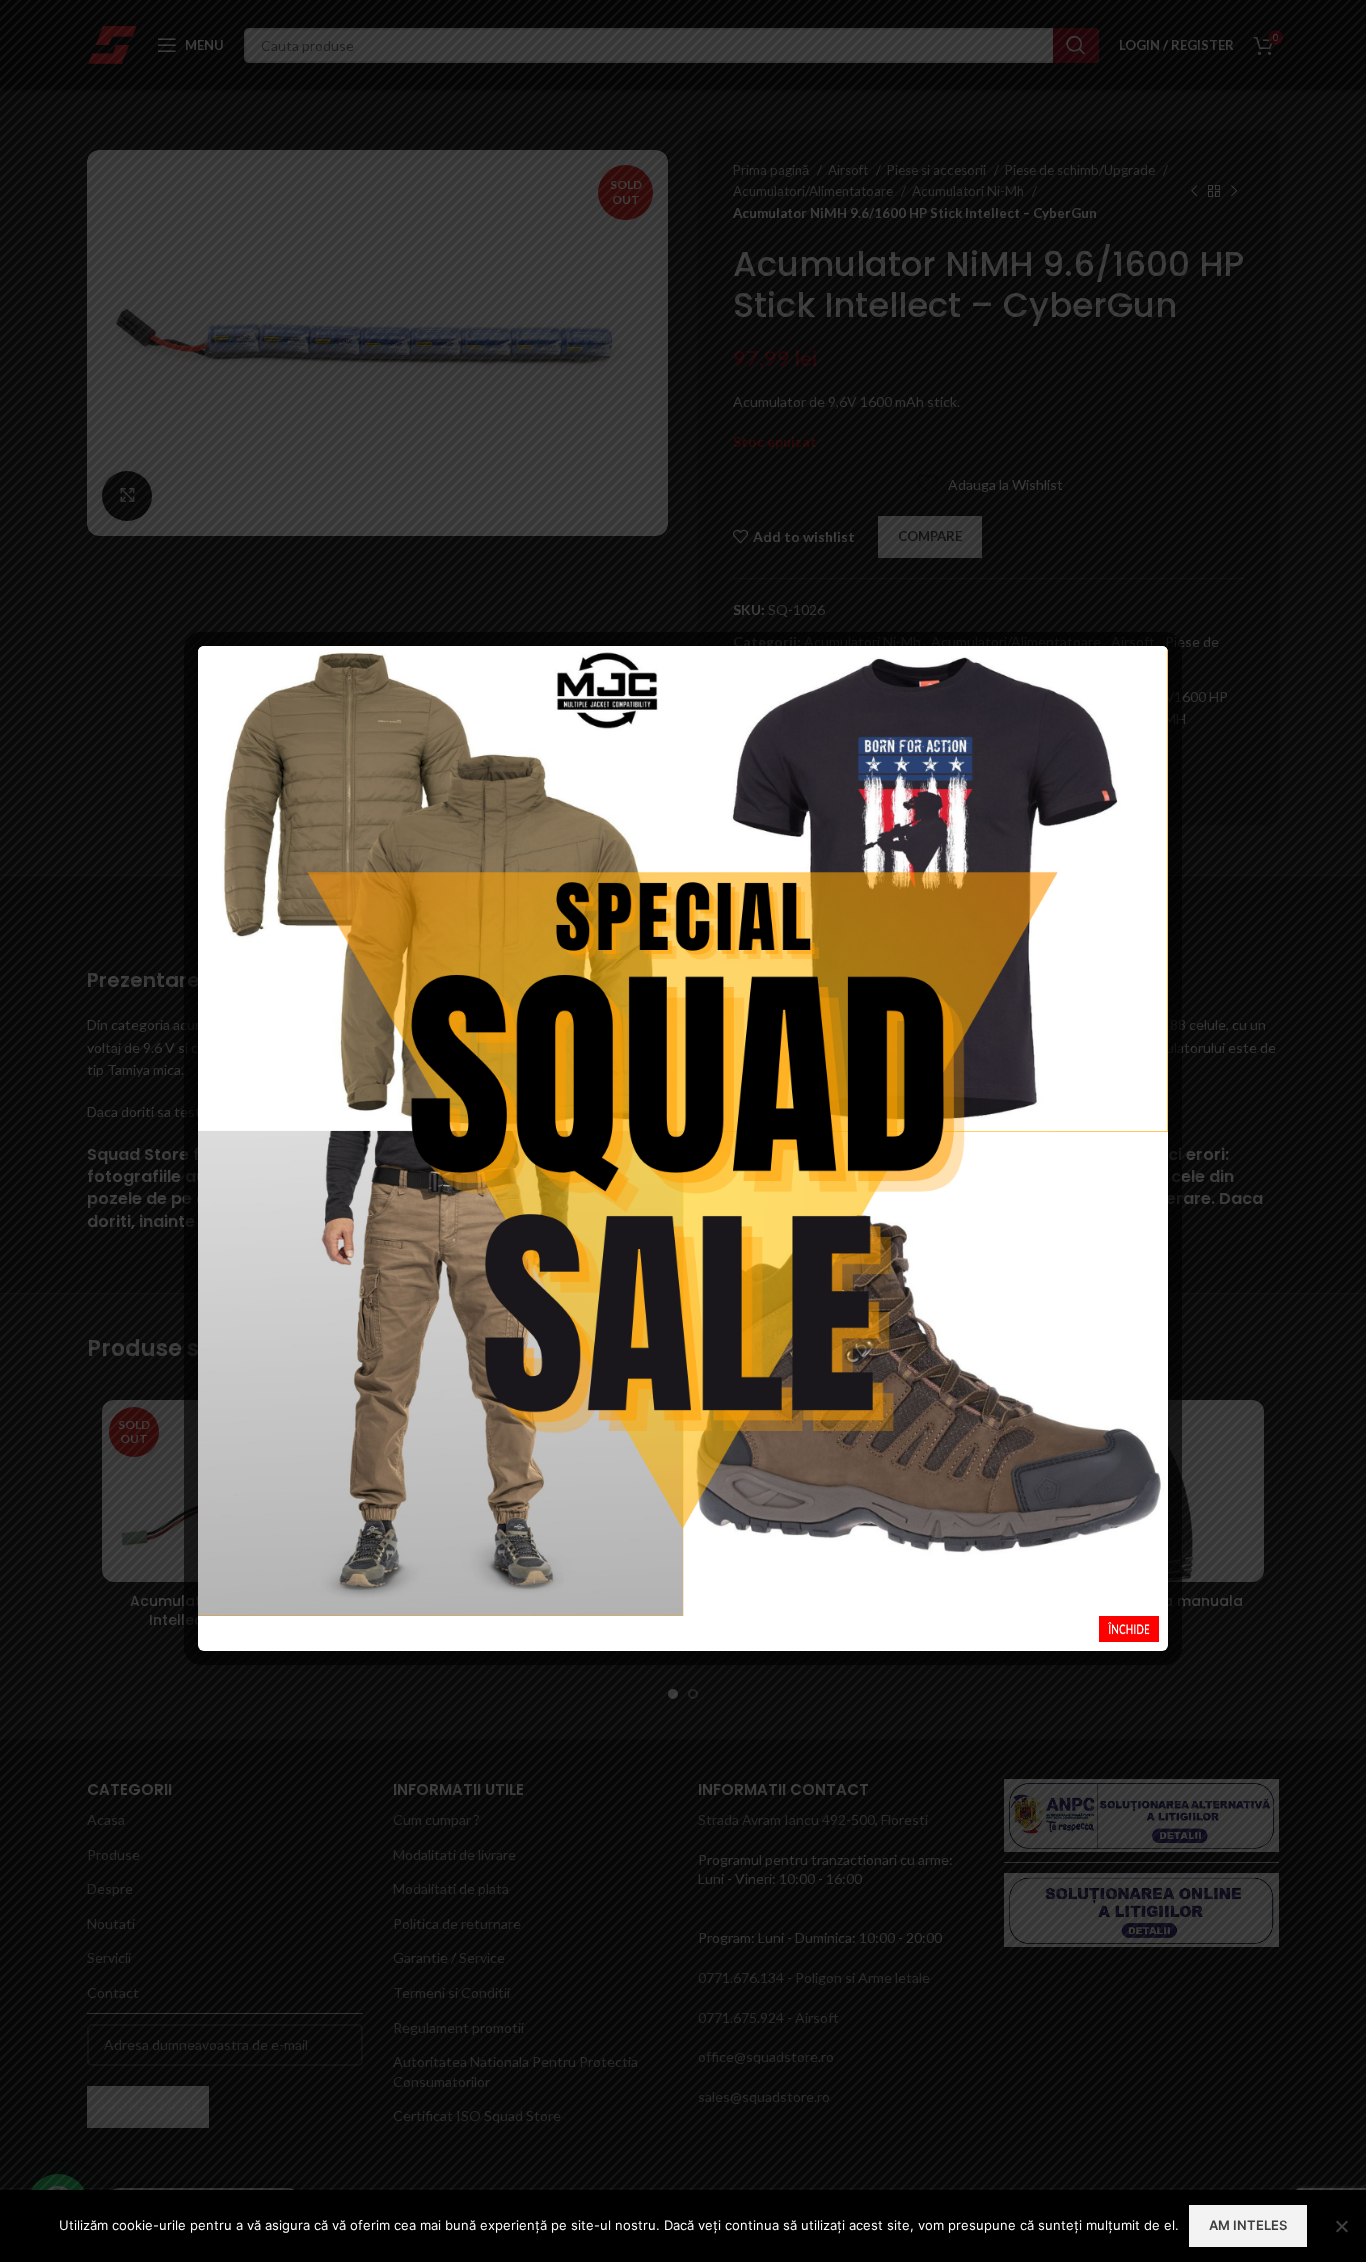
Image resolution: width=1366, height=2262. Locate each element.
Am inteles (1248, 2225)
